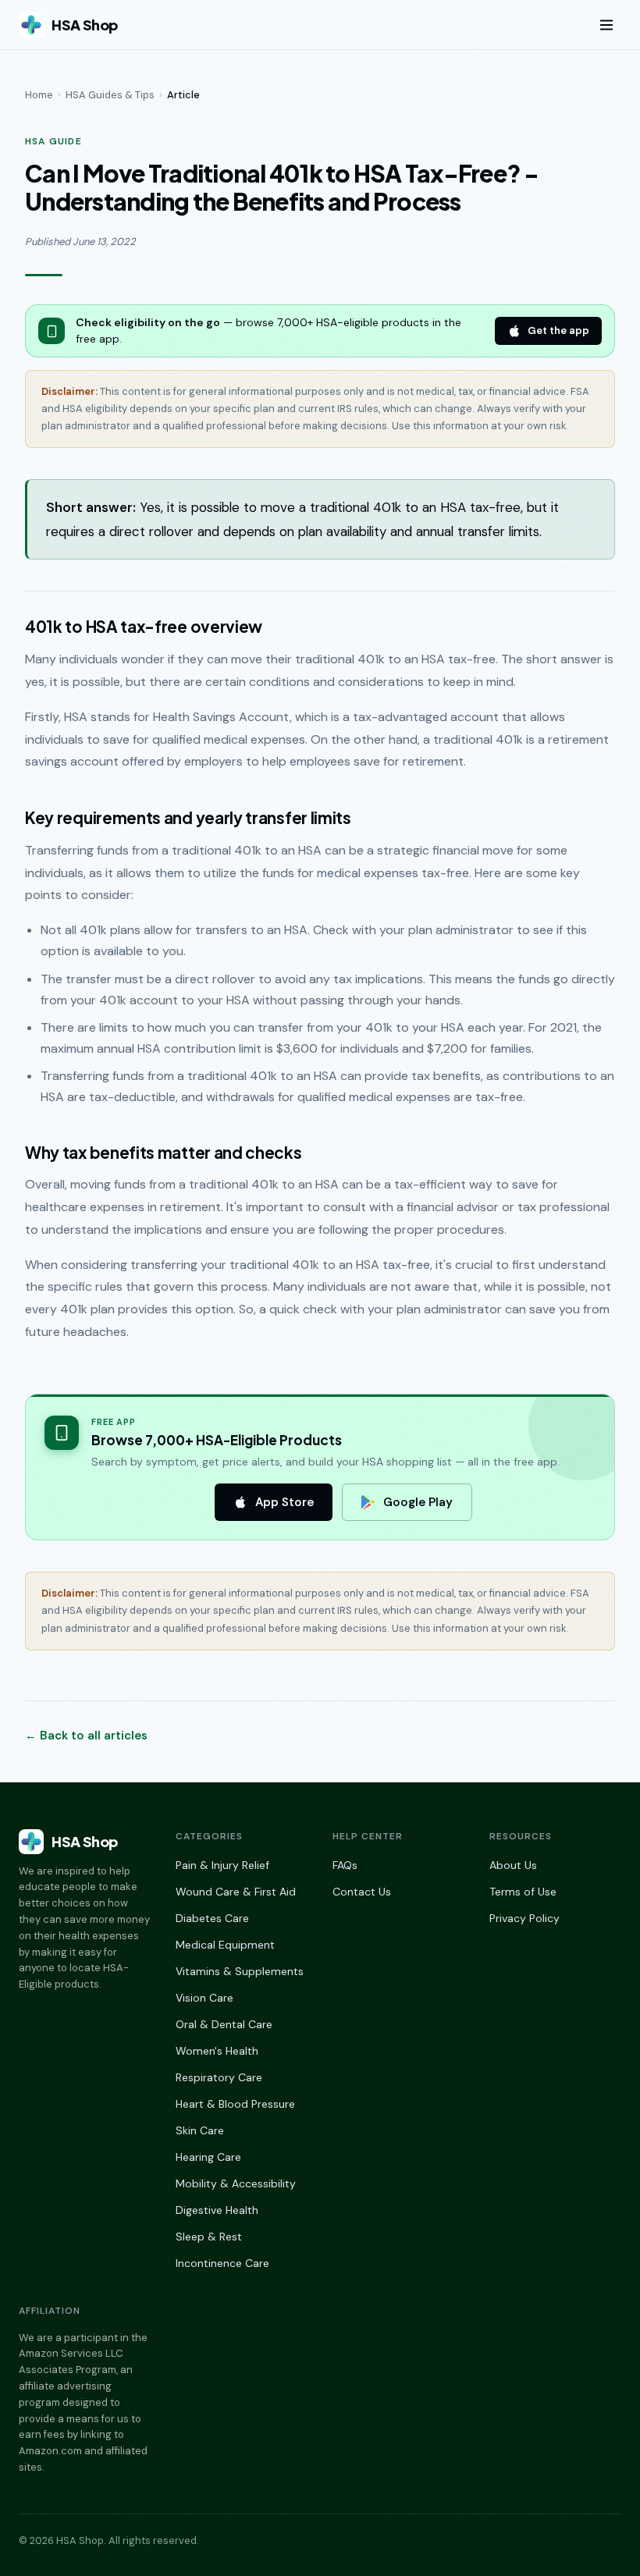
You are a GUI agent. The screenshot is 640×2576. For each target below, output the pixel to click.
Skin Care (200, 2130)
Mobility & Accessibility (236, 2183)
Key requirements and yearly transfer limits (188, 818)
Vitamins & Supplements (240, 1971)
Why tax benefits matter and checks (164, 1153)
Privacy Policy (524, 1918)
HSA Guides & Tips (110, 95)
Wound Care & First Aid (236, 1892)
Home (39, 95)
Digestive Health (217, 2210)
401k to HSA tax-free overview (144, 627)
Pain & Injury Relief (222, 1865)
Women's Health (217, 2051)
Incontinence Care (222, 2263)
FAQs (345, 1865)
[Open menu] (606, 25)
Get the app (558, 330)
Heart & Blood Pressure (235, 2104)
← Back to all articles (86, 1736)
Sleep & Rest (209, 2237)
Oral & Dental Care (224, 2024)
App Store (284, 1502)
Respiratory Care (219, 2077)
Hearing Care (208, 2157)
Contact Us (362, 1892)
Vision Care (204, 1998)
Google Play (418, 1502)
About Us (513, 1865)
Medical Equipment (225, 1945)
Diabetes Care (212, 1918)
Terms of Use (523, 1892)
